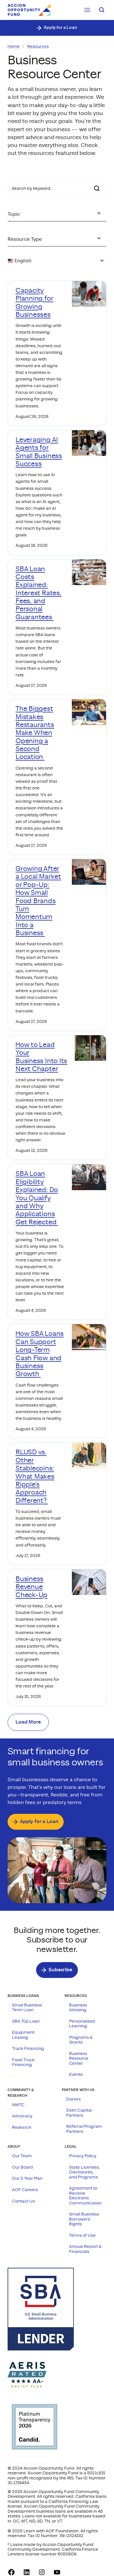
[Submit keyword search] (97, 188)
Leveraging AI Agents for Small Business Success (39, 452)
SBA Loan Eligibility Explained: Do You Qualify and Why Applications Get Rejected (37, 1198)
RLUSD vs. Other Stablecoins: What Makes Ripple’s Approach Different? (35, 1476)
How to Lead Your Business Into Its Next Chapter (41, 1057)
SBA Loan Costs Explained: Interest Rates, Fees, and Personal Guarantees (38, 593)
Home (14, 47)
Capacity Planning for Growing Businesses (34, 303)
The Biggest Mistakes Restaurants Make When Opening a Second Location (35, 733)
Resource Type (25, 239)
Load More (28, 1722)
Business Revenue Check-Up (32, 1587)
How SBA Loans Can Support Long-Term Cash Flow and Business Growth (40, 1354)
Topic (14, 214)
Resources (38, 47)
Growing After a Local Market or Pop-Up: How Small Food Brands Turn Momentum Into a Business (38, 901)
